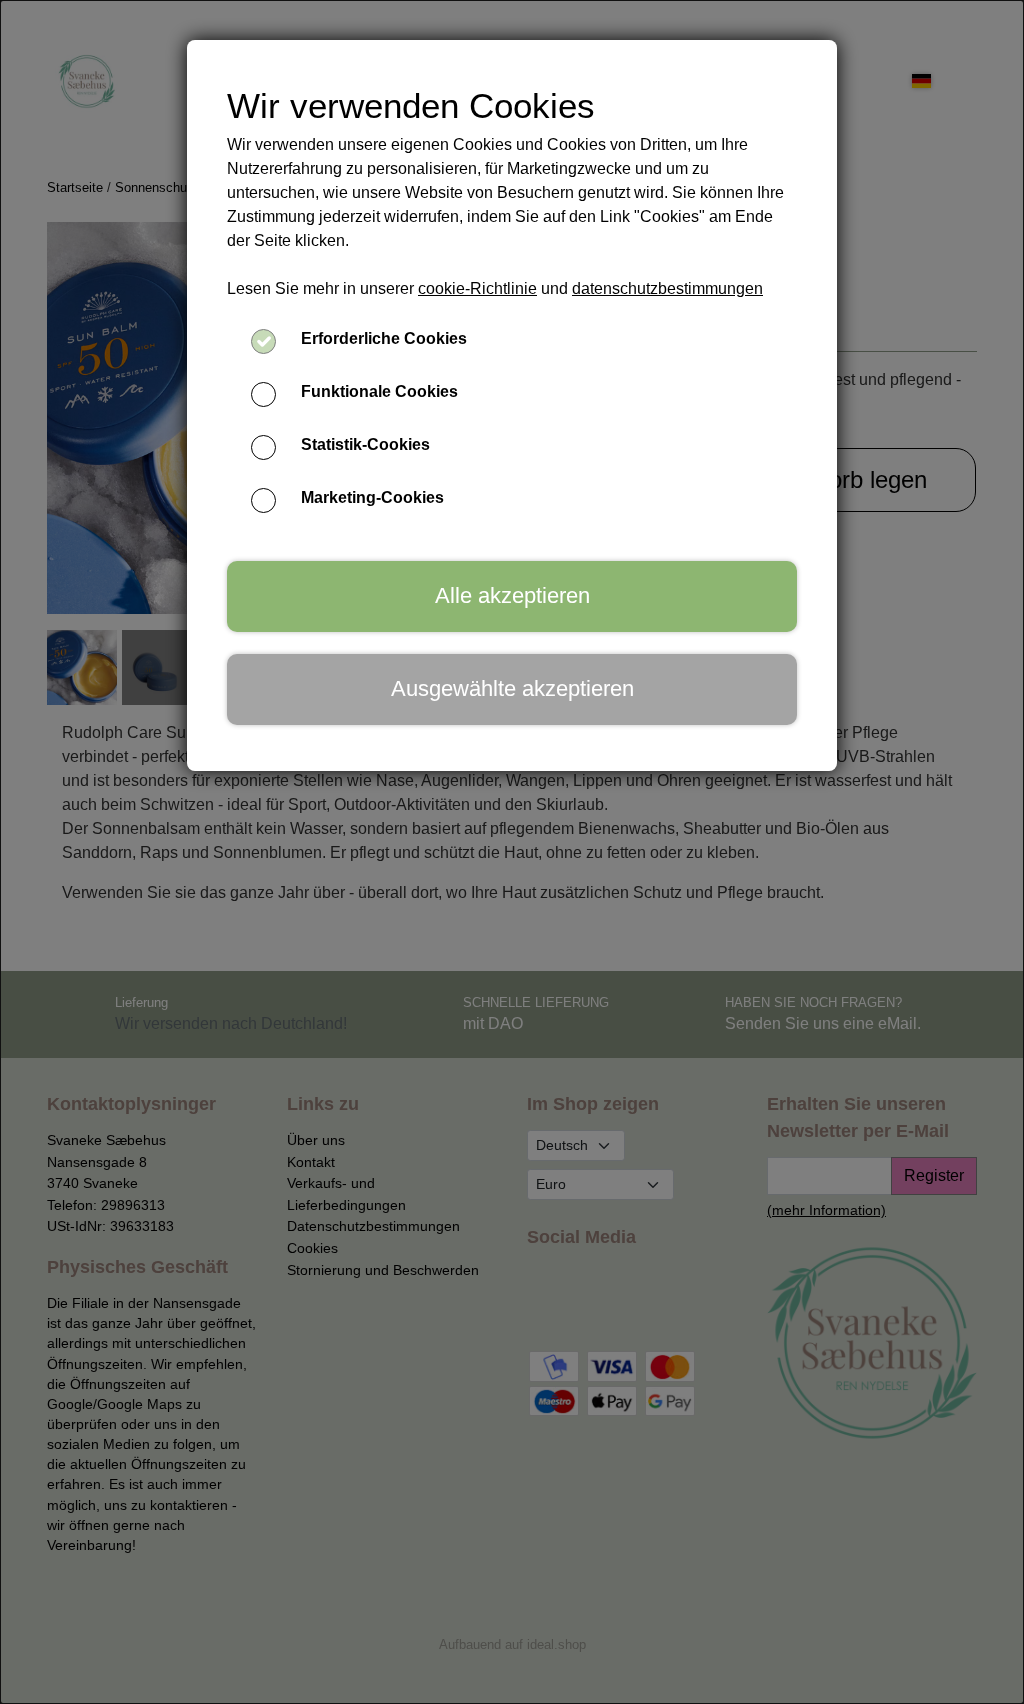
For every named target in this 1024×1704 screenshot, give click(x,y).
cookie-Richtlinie (477, 288)
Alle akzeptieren (512, 595)
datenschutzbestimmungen (667, 288)
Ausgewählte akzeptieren (512, 688)
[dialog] (512, 852)
